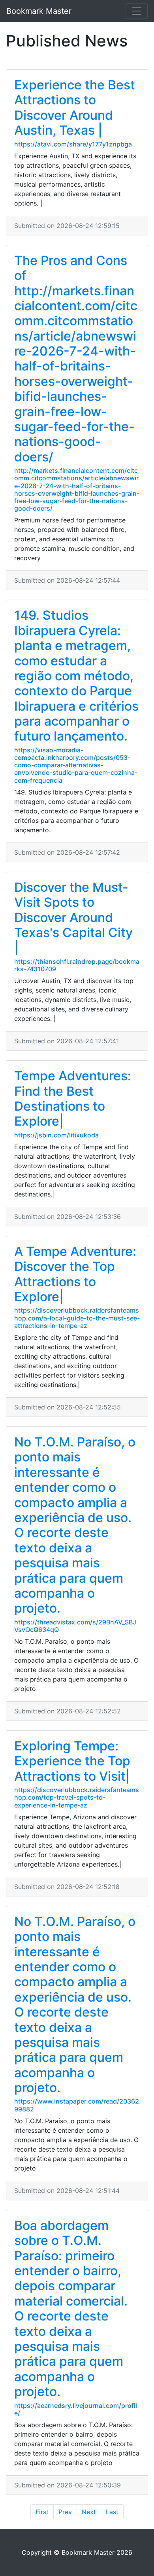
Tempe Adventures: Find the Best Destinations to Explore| (73, 1098)
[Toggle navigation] (137, 11)
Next (89, 2512)
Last (112, 2512)
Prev (65, 2512)
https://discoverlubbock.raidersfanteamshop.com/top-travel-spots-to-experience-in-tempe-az (77, 1797)
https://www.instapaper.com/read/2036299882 (77, 2105)
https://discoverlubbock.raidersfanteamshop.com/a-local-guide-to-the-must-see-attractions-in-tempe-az (77, 1318)
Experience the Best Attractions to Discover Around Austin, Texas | (75, 107)
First (42, 2512)
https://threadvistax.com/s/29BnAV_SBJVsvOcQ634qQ (75, 1626)
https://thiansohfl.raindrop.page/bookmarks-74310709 (77, 965)
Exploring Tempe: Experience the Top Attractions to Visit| (72, 1761)
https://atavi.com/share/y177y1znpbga (73, 144)
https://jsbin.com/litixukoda (56, 1135)
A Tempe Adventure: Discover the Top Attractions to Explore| (75, 1274)
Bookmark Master (39, 11)
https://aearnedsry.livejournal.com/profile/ (76, 2409)
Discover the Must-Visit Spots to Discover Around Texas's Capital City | (73, 918)
